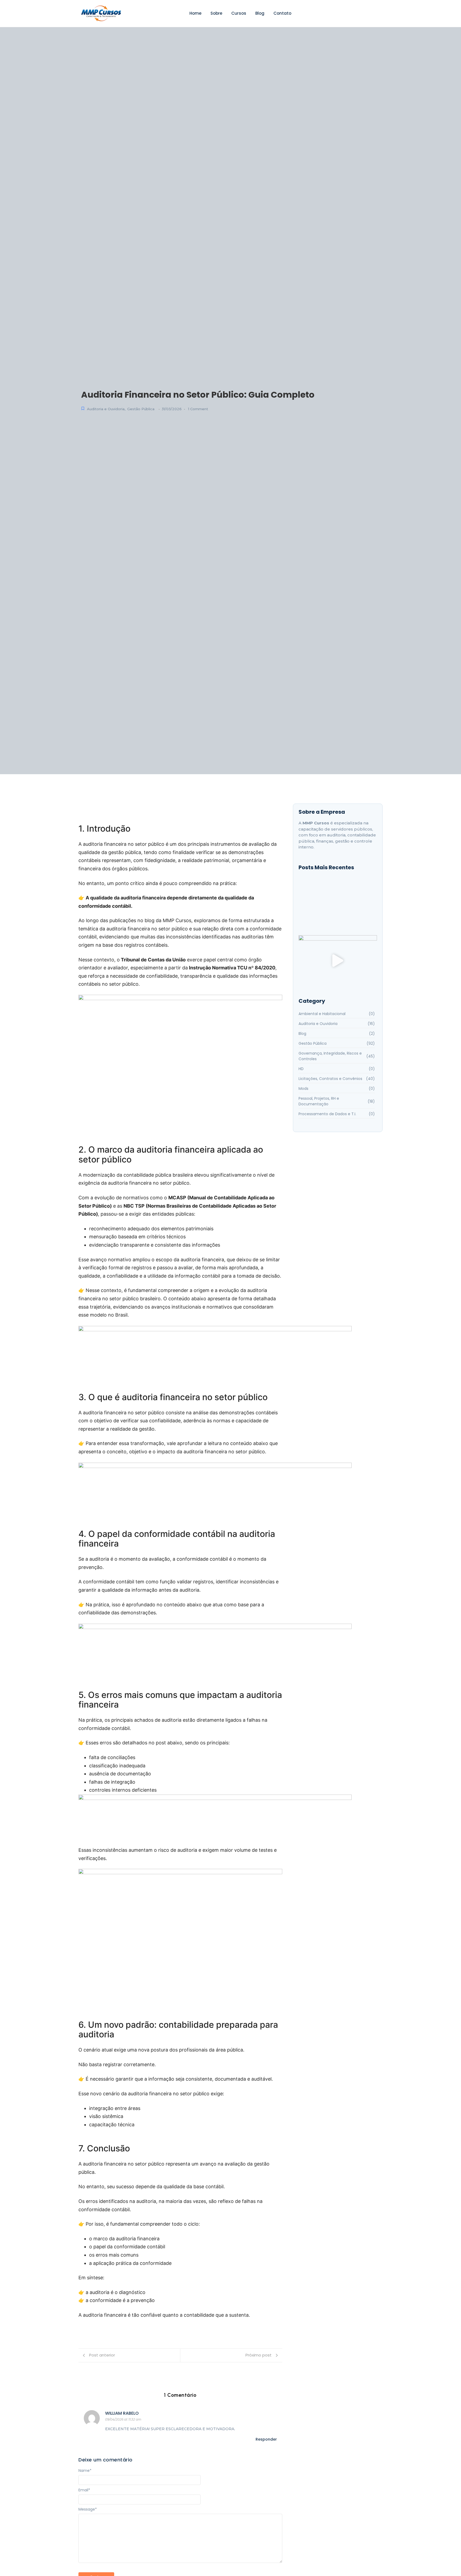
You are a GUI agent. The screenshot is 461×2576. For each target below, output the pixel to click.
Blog (260, 13)
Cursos (239, 13)
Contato (282, 13)
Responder (266, 2439)
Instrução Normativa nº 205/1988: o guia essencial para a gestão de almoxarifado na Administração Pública (337, 904)
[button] (338, 962)
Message (88, 2509)
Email (84, 2490)
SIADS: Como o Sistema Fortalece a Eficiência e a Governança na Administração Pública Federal (333, 918)
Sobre (216, 13)
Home (195, 13)
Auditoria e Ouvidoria (106, 409)
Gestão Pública (141, 409)
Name (85, 2471)
